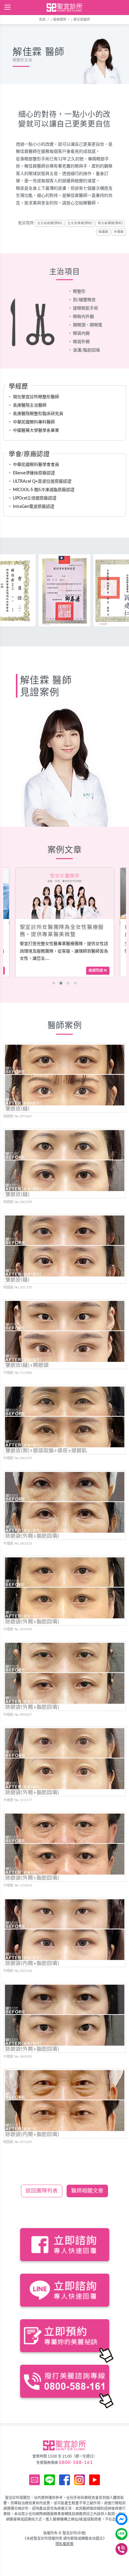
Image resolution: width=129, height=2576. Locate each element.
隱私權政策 (64, 2544)
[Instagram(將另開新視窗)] (79, 2480)
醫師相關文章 (87, 2191)
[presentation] (9, 922)
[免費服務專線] (121, 2549)
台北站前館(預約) (50, 223)
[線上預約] (34, 2480)
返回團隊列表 (42, 2191)
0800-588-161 (76, 2463)
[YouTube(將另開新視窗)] (94, 2480)
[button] (54, 983)
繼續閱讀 (96, 971)
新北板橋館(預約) (110, 223)
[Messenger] (121, 2519)
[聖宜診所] (64, 7)
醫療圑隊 (60, 20)
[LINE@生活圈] (49, 2480)
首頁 (42, 20)
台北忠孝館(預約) (80, 223)
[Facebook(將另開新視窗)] (64, 2480)
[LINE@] (121, 2534)
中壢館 (119, 232)
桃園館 (103, 232)
